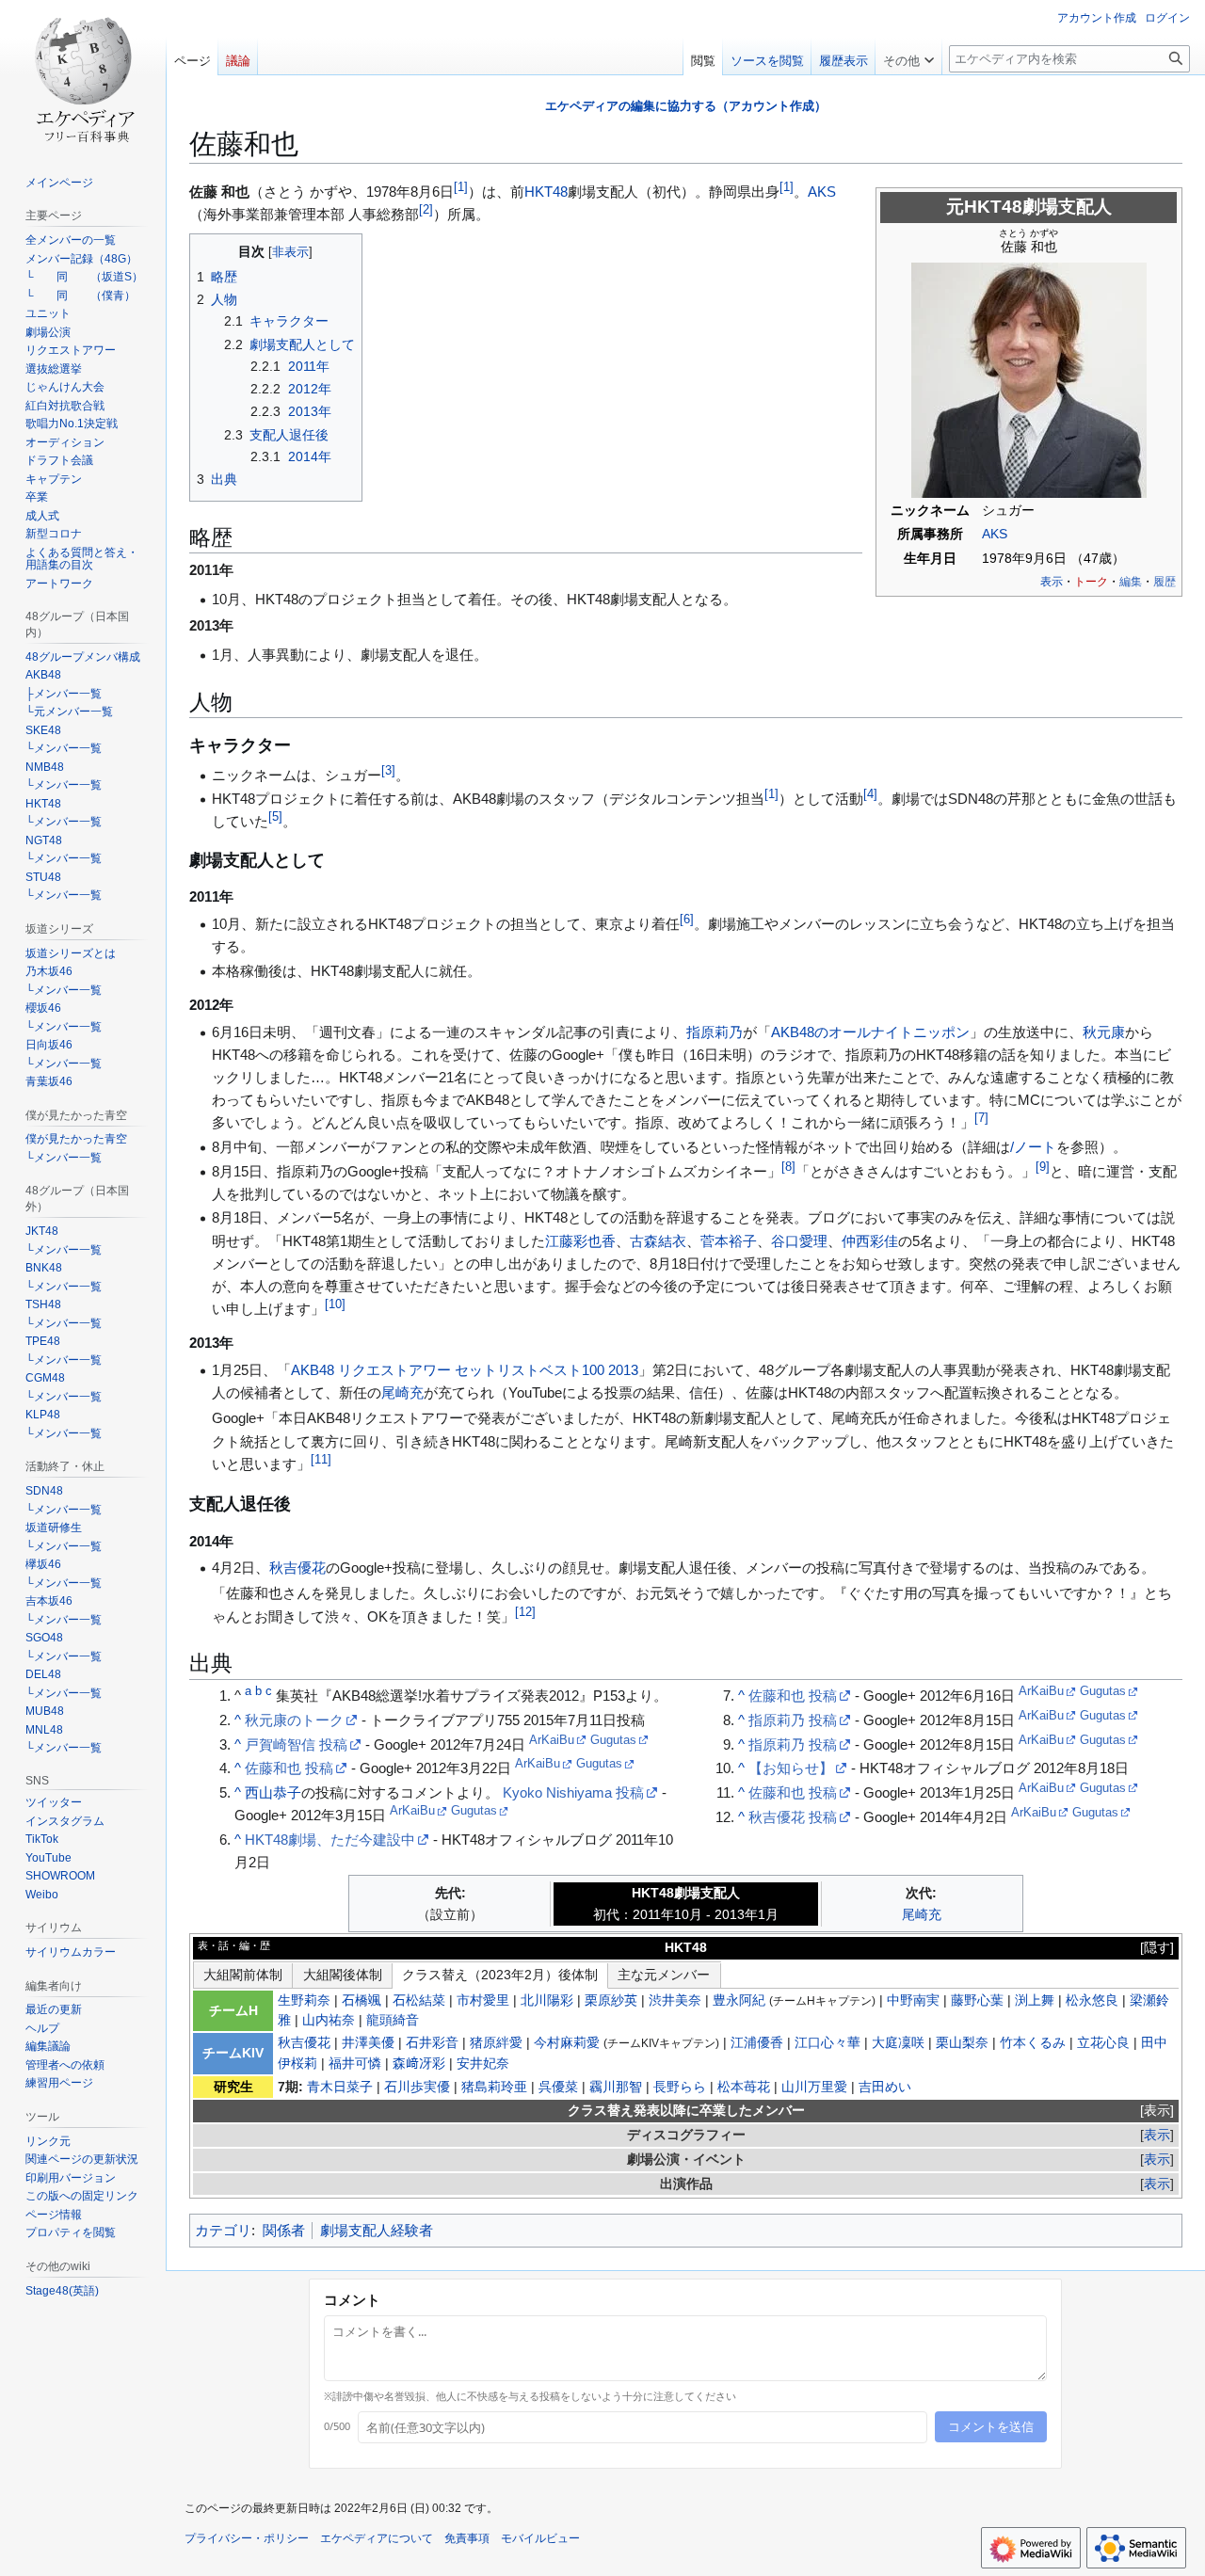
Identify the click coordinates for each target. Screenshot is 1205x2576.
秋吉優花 (297, 1568)
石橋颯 (361, 2000)
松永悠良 (1092, 2000)
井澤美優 (368, 2043)
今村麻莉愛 (567, 2043)
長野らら (680, 2087)
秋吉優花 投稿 (793, 1817)
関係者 (284, 2230)
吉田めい (885, 2087)
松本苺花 (744, 2087)
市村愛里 (483, 2000)
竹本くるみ (1033, 2043)
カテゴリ (223, 2230)
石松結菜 (419, 2000)
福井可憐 (355, 2064)
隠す (1157, 1948)
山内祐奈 (329, 2020)
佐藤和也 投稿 (289, 1768)
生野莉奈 (304, 2000)
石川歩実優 (417, 2087)
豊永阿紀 (739, 2000)
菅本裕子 (729, 1241)
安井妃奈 (483, 2064)
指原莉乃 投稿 (793, 1720)
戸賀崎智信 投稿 (296, 1744)
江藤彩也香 (580, 1241)
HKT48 (546, 192)
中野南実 (913, 2000)
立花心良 (1103, 2043)
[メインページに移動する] (83, 75)
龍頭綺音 (393, 2020)
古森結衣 (658, 1241)
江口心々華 (827, 2043)
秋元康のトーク (294, 1720)
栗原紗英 (611, 2000)
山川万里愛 (814, 2087)
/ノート (1033, 1147)
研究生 (233, 2087)
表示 (1157, 2111)
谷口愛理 (799, 1241)
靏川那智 (616, 2087)
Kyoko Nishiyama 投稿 (573, 1792)
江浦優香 (757, 2043)
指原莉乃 (715, 1032)
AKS (995, 534)
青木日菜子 (340, 2087)
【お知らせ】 (791, 1768)
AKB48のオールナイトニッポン (870, 1032)
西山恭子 (273, 1792)
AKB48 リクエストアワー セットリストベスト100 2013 (465, 1370)
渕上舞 (1035, 2000)
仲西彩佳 (870, 1241)
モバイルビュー (540, 2538)
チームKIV (233, 2053)
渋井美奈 (675, 2000)
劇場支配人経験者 (377, 2230)
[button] (908, 56)
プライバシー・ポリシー (247, 2538)
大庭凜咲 (898, 2043)
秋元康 (1104, 1032)
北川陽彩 (547, 2000)
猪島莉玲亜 (494, 2087)
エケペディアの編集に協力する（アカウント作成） (686, 106)
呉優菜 (558, 2087)
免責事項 (467, 2538)
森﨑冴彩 (419, 2064)
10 (335, 1304)
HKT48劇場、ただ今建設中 (330, 1840)
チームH (233, 2011)
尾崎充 (402, 1392)
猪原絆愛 (496, 2043)
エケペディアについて (377, 2538)
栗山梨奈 (962, 2043)
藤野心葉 (977, 2000)
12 (525, 1612)
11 (321, 1460)
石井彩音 (432, 2043)
